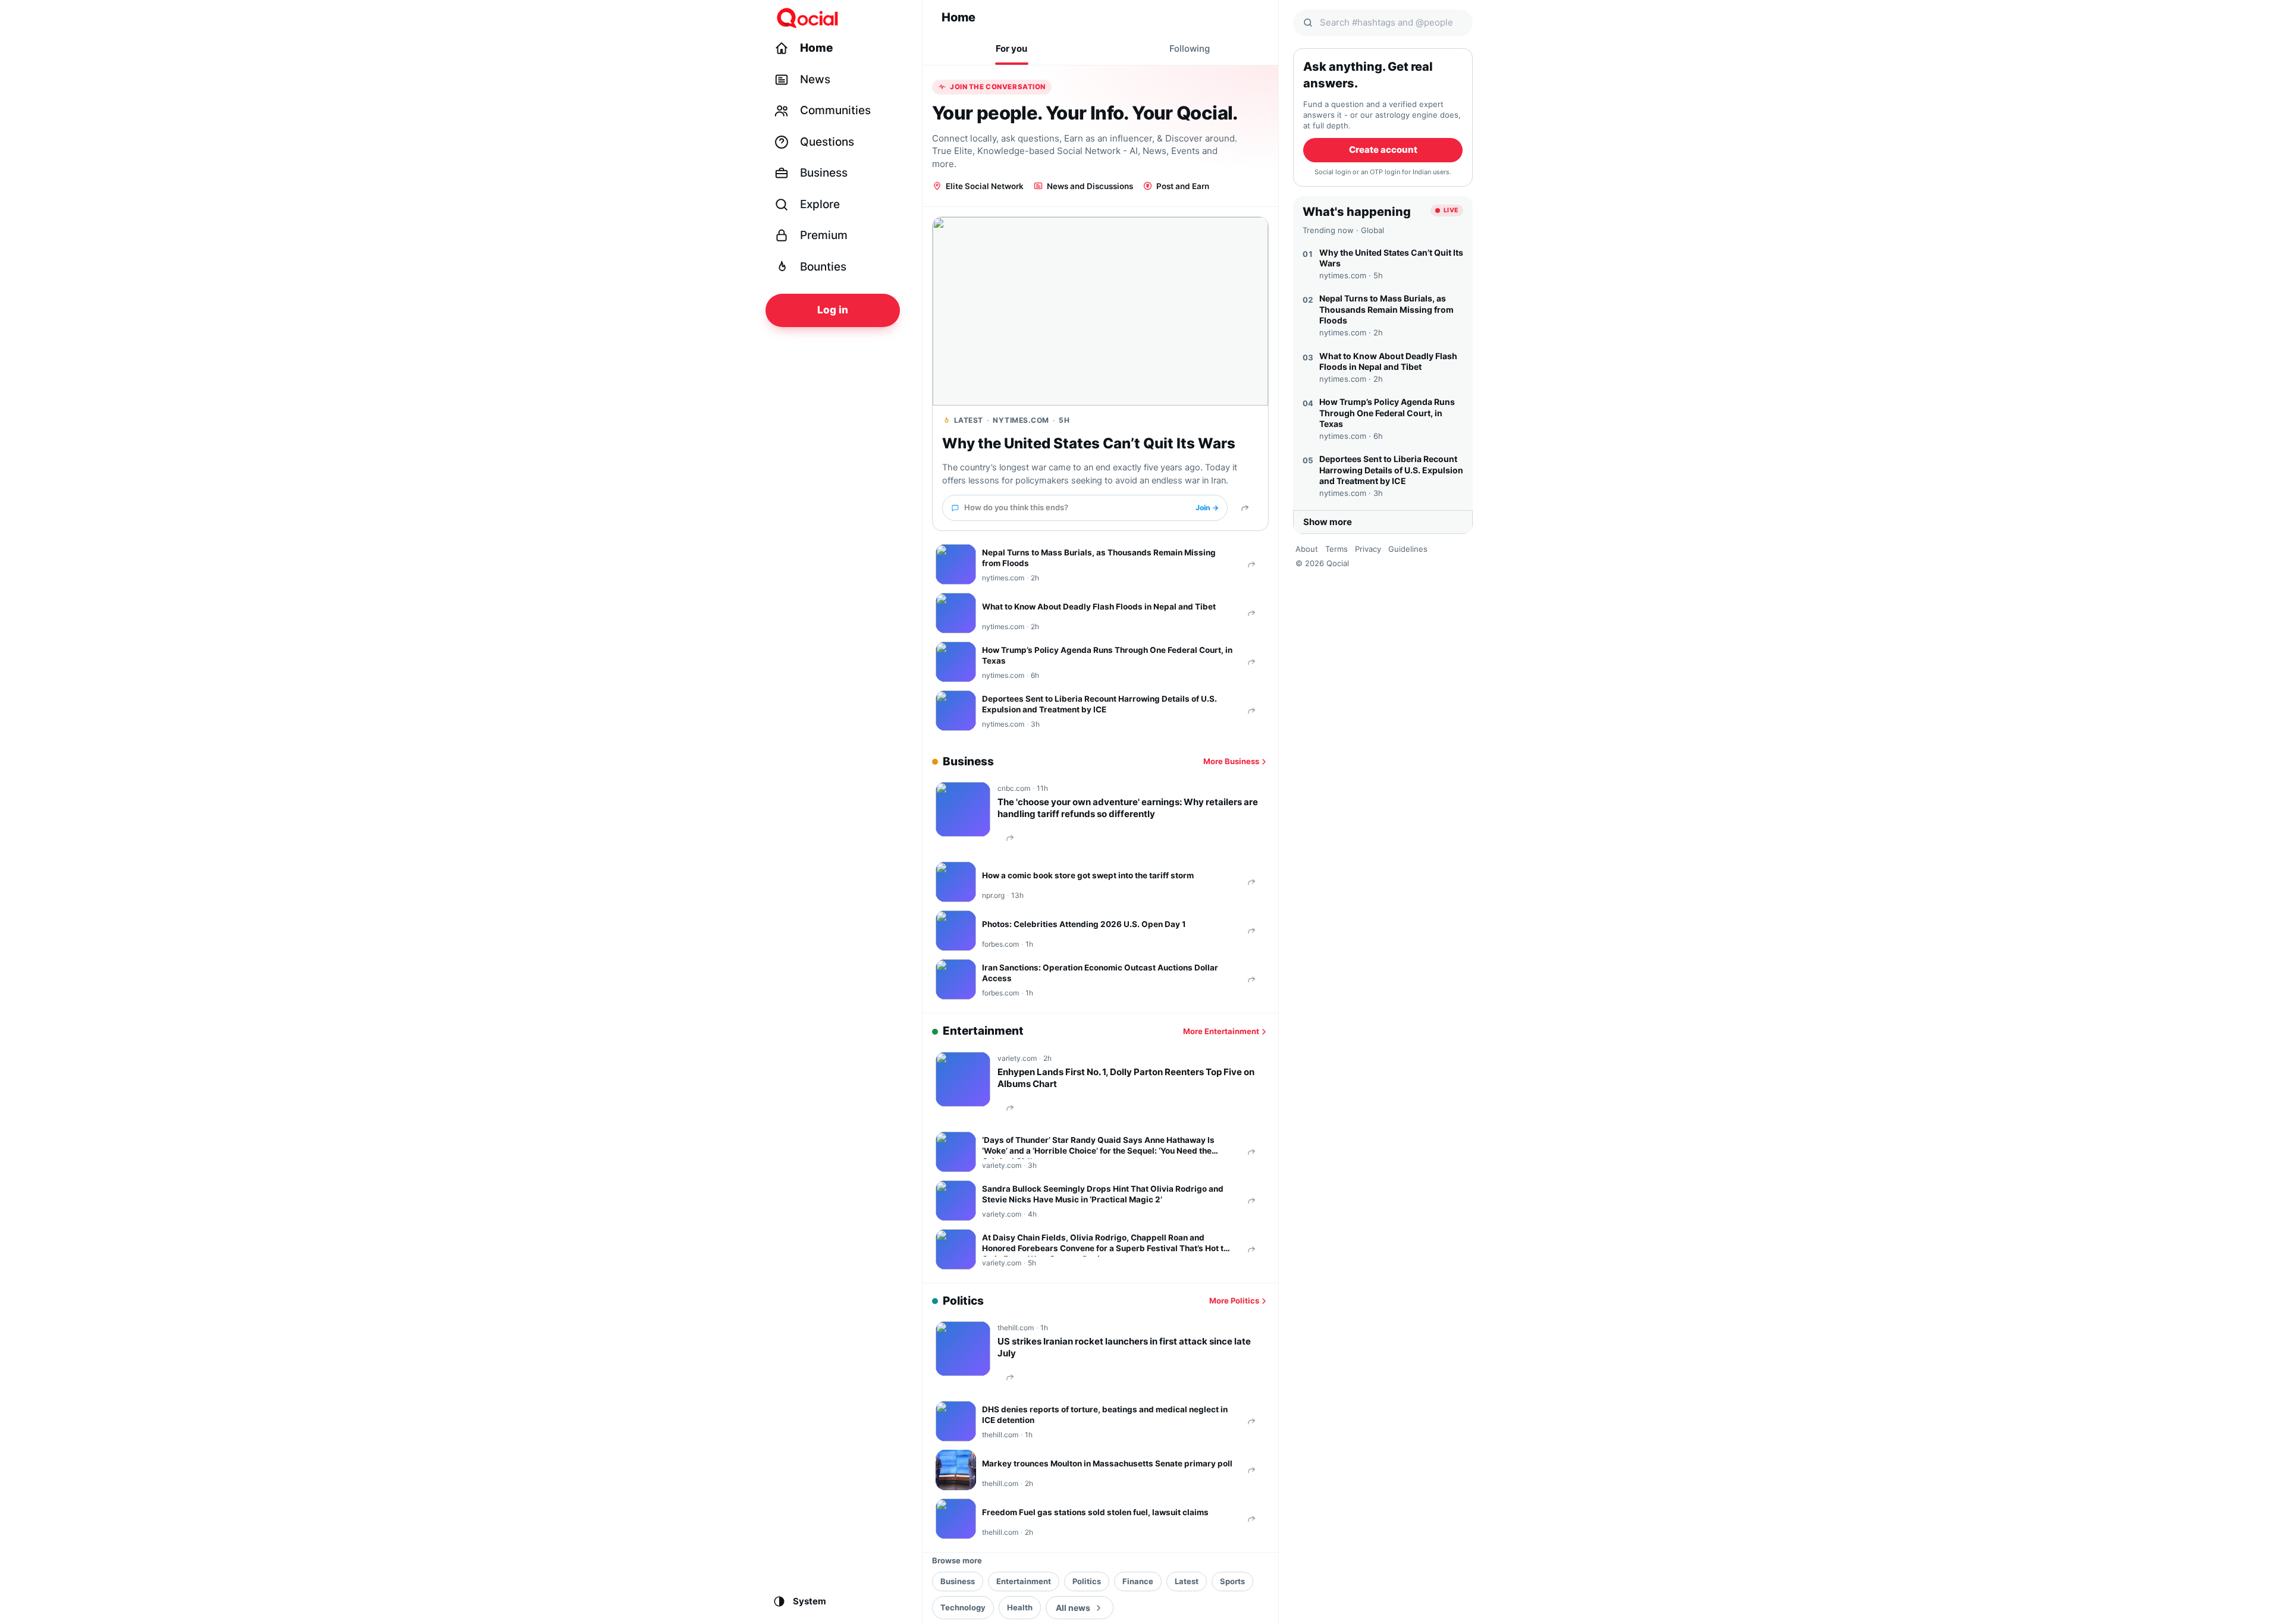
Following (1190, 48)
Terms (1336, 549)
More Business (1231, 761)
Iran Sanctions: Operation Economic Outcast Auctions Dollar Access (1100, 973)
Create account (1383, 150)
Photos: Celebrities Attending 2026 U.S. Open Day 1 (1084, 924)
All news (1073, 1608)
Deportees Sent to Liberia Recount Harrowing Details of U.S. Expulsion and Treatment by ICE (1099, 704)
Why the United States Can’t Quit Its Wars (1089, 443)
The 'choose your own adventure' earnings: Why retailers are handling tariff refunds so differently (1128, 808)
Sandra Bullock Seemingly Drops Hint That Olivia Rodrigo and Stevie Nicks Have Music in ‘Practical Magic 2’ (1103, 1194)
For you (1011, 48)
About (1307, 549)
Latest (1187, 1581)
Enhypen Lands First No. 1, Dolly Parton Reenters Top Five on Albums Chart (1126, 1078)
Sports (1232, 1581)
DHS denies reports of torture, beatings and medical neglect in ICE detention (1105, 1415)
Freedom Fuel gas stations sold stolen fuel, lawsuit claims (1095, 1512)
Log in (833, 310)
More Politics (1234, 1301)
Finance (1138, 1581)
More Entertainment (1221, 1031)
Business (958, 1581)
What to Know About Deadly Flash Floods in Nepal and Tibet (1099, 607)
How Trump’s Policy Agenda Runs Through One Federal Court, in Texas (1107, 655)
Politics (1087, 1581)
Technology (963, 1607)
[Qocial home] (840, 18)
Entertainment (1024, 1581)
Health (1020, 1607)
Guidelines (1408, 549)
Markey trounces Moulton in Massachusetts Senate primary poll (1107, 1463)
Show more (1328, 522)
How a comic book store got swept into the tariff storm (1088, 875)
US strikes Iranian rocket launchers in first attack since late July (1124, 1347)
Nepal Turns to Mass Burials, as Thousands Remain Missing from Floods (1099, 558)
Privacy (1368, 549)
